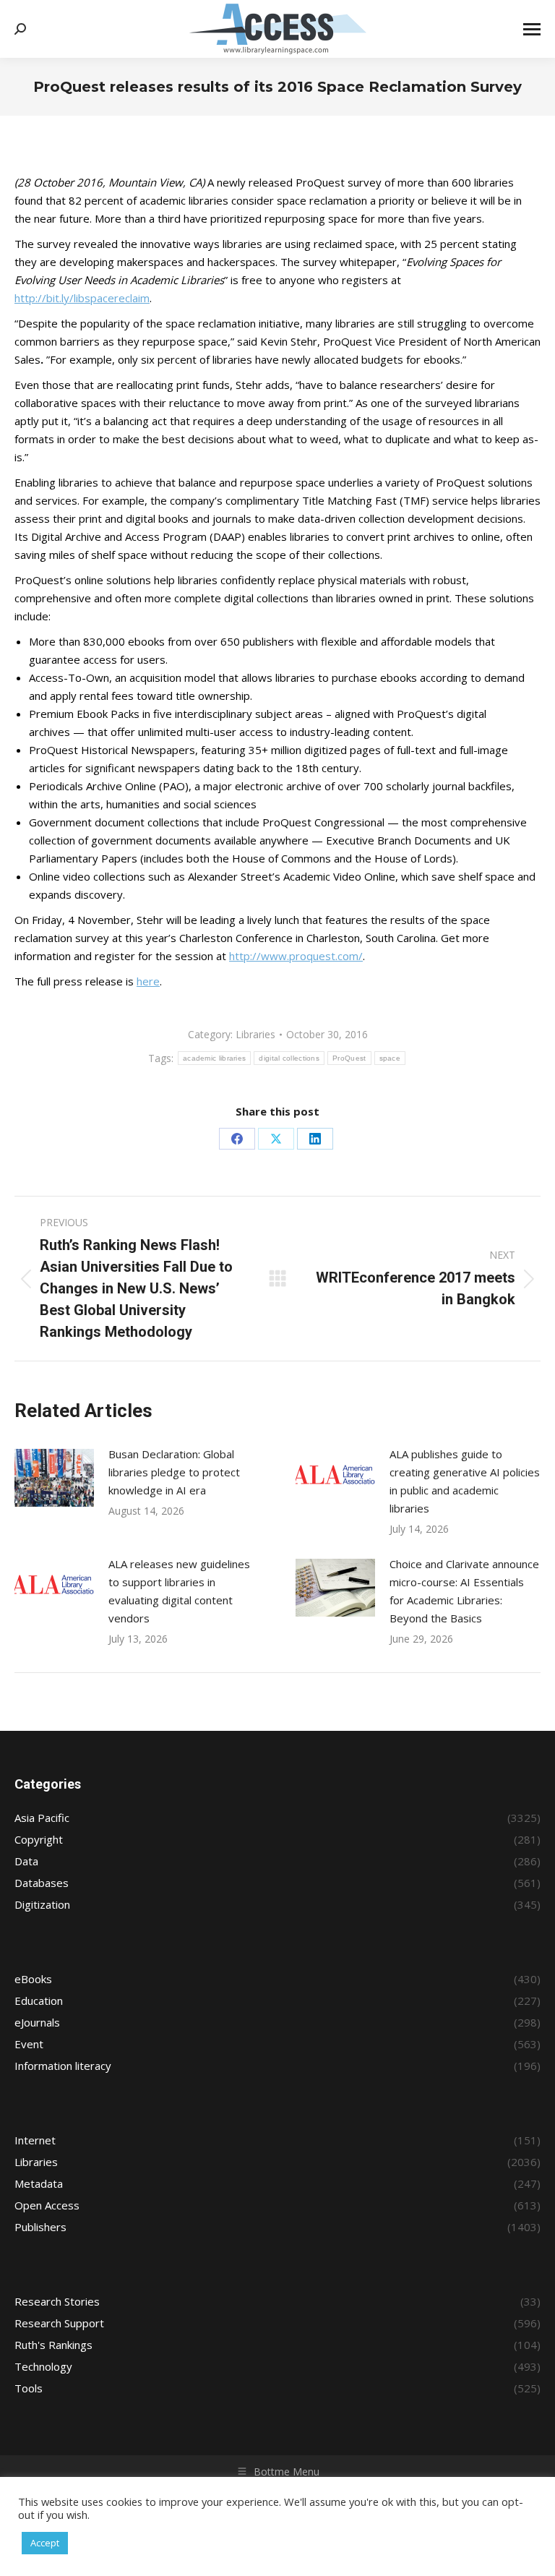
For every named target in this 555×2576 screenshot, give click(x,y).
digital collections (289, 1058)
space (390, 1058)
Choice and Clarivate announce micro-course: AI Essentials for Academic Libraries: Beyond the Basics (464, 1591)
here (148, 981)
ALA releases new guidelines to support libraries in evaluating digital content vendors (179, 1591)
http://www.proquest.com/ (296, 956)
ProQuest (349, 1058)
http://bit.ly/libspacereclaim (82, 298)
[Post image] (54, 1478)
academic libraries (214, 1058)
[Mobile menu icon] (532, 29)
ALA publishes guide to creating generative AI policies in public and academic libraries (465, 1481)
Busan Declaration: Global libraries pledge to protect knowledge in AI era (174, 1472)
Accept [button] (45, 2543)
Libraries (255, 1034)
